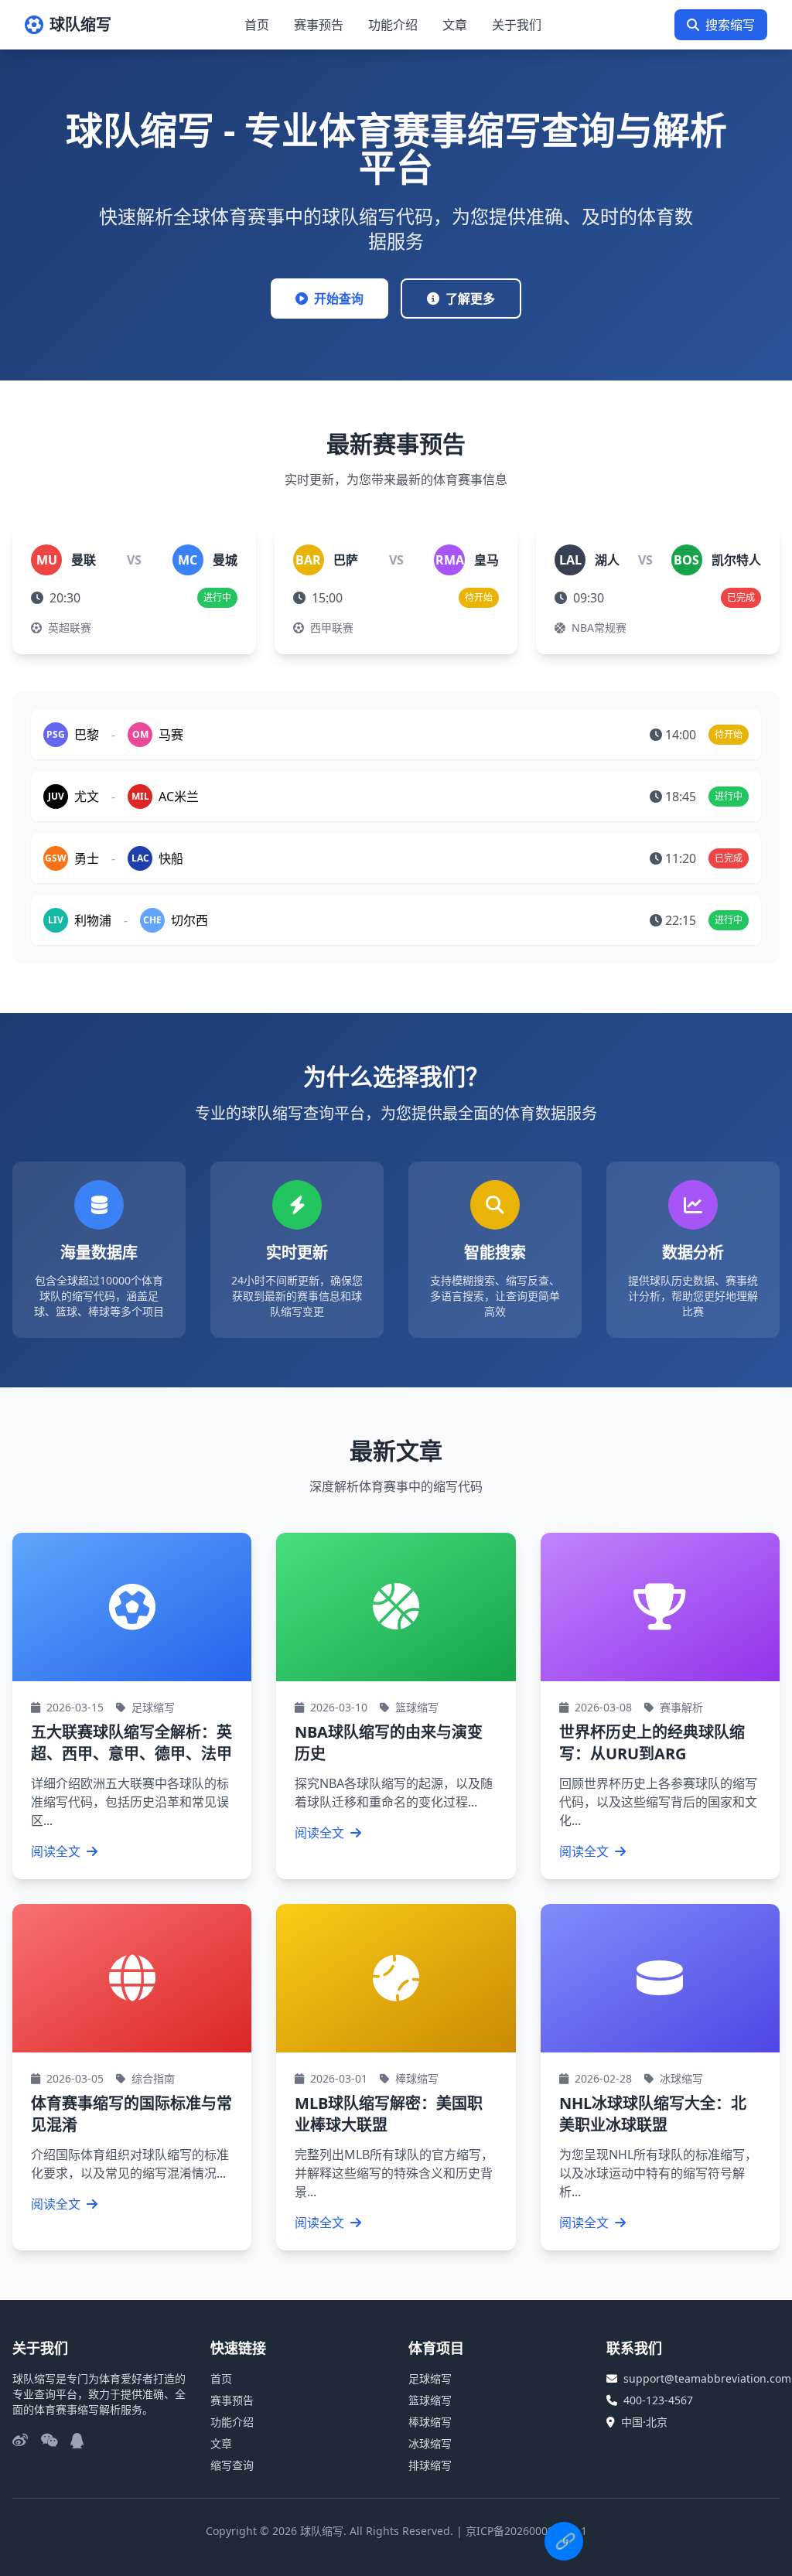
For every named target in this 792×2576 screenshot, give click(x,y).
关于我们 (517, 25)
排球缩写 (430, 2465)
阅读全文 (57, 1851)
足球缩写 (430, 2378)
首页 (257, 25)
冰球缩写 (430, 2443)
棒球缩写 (430, 2422)
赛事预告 (319, 25)
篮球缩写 (430, 2400)
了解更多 (470, 299)
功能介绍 (393, 25)
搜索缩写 (730, 25)
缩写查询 (232, 2465)
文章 (455, 25)
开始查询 (339, 299)
